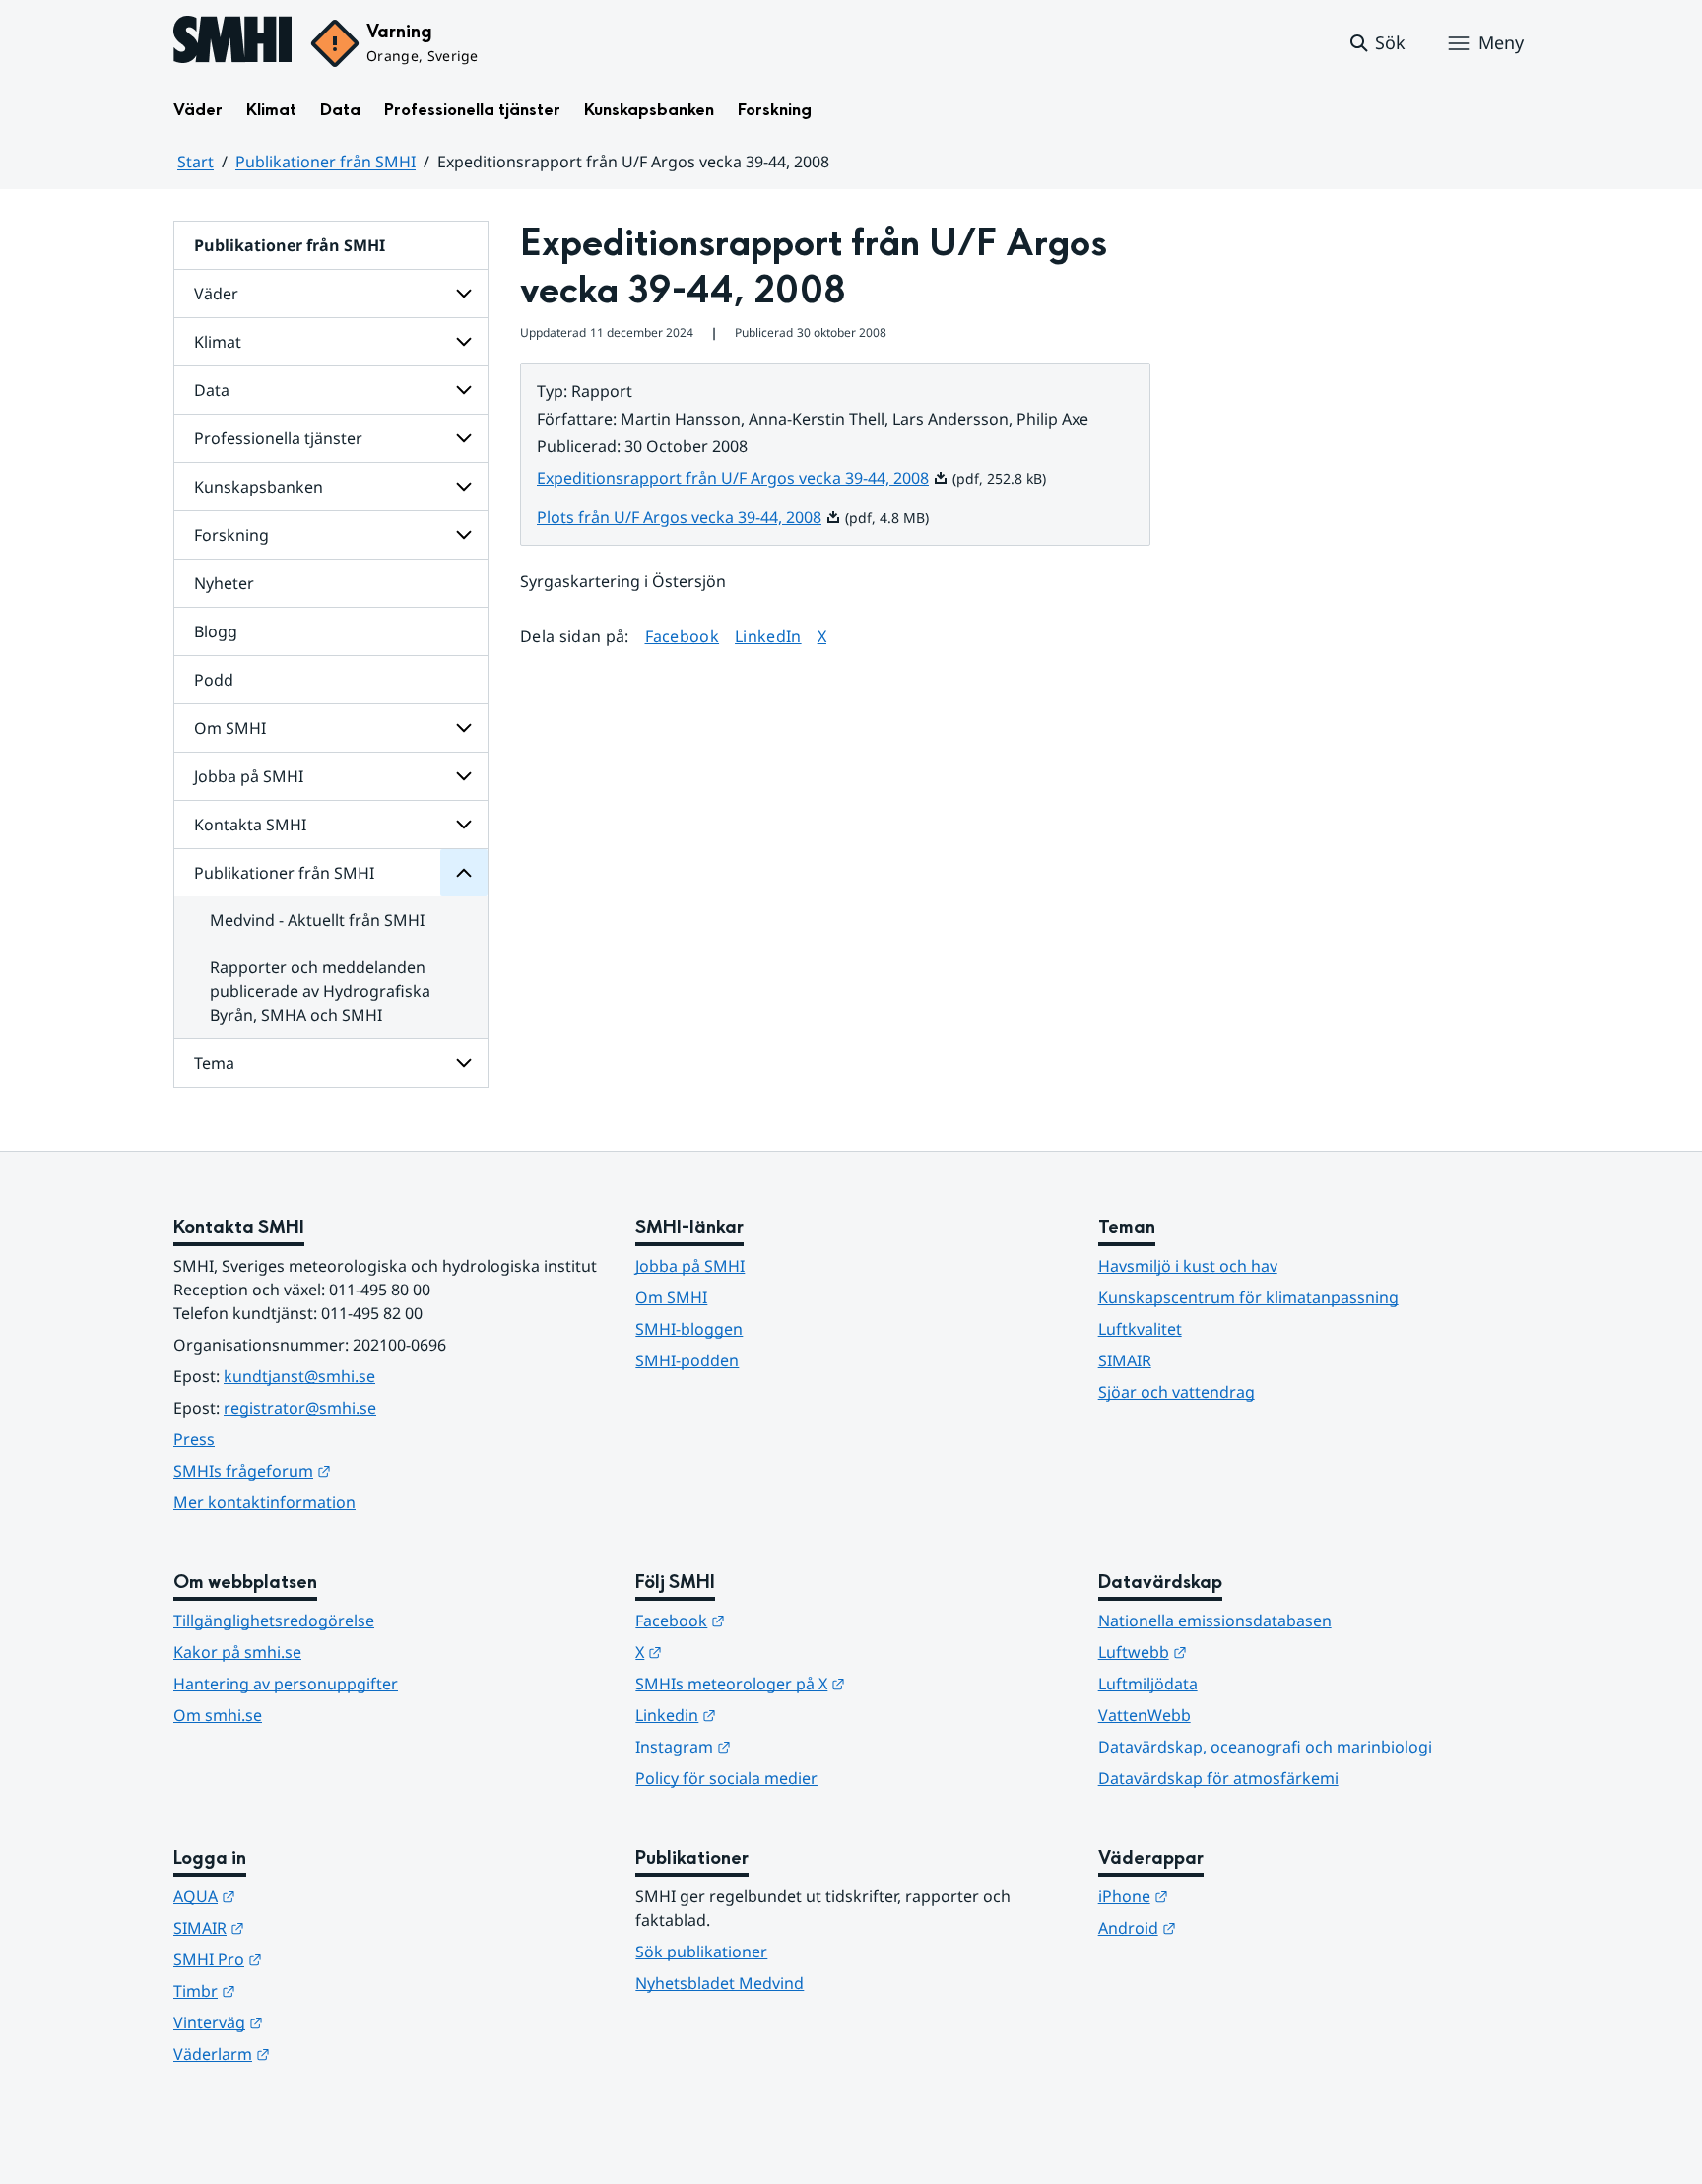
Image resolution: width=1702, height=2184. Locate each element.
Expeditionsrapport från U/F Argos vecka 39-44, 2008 (743, 478)
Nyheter (224, 583)
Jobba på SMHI (249, 776)
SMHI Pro (314, 1959)
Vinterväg (315, 2022)
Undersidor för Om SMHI (464, 728)
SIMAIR (1125, 1360)
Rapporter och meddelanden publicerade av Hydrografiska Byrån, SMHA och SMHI (320, 991)
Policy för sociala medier (726, 1778)
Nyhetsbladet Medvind (720, 1983)
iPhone (1230, 1896)
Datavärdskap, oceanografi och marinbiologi (1265, 1747)
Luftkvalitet (1140, 1329)
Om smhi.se (218, 1715)
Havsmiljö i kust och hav (1188, 1266)
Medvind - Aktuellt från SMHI (317, 920)
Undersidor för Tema (464, 1063)
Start (196, 162)
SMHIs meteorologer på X (837, 1683)
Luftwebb (1239, 1652)
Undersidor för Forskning (464, 535)
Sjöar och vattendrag (1177, 1392)
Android (1234, 1927)
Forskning (775, 110)
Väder (198, 110)
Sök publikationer (701, 1952)
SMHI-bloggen (689, 1329)
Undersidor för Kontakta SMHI (464, 825)
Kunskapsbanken (649, 110)
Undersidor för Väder (464, 294)
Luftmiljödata (1148, 1684)
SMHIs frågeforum (349, 1470)
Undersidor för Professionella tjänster (464, 438)
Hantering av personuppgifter (286, 1684)
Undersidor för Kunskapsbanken (464, 487)
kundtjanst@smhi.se (299, 1376)
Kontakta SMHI (250, 825)
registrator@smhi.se (300, 1408)
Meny (1501, 42)
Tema (214, 1063)
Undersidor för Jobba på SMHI (464, 776)
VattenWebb (1145, 1715)
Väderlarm (318, 2053)
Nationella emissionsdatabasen (1215, 1621)
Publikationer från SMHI (326, 162)
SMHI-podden (687, 1360)
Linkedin (772, 1715)
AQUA (301, 1896)
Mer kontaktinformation (264, 1502)
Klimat (271, 110)
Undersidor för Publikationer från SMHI (464, 873)
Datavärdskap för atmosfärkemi (1218, 1778)
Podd (214, 680)
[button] (1376, 43)
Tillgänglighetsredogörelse (274, 1621)
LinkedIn (768, 636)
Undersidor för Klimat (464, 342)
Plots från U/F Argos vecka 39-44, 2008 (689, 517)
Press (194, 1439)
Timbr (301, 1990)
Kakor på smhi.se (237, 1652)
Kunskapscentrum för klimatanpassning (1248, 1297)
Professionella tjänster (472, 110)
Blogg (216, 631)
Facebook (683, 636)
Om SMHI (230, 728)
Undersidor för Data (464, 390)
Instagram (780, 1746)
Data (340, 110)
